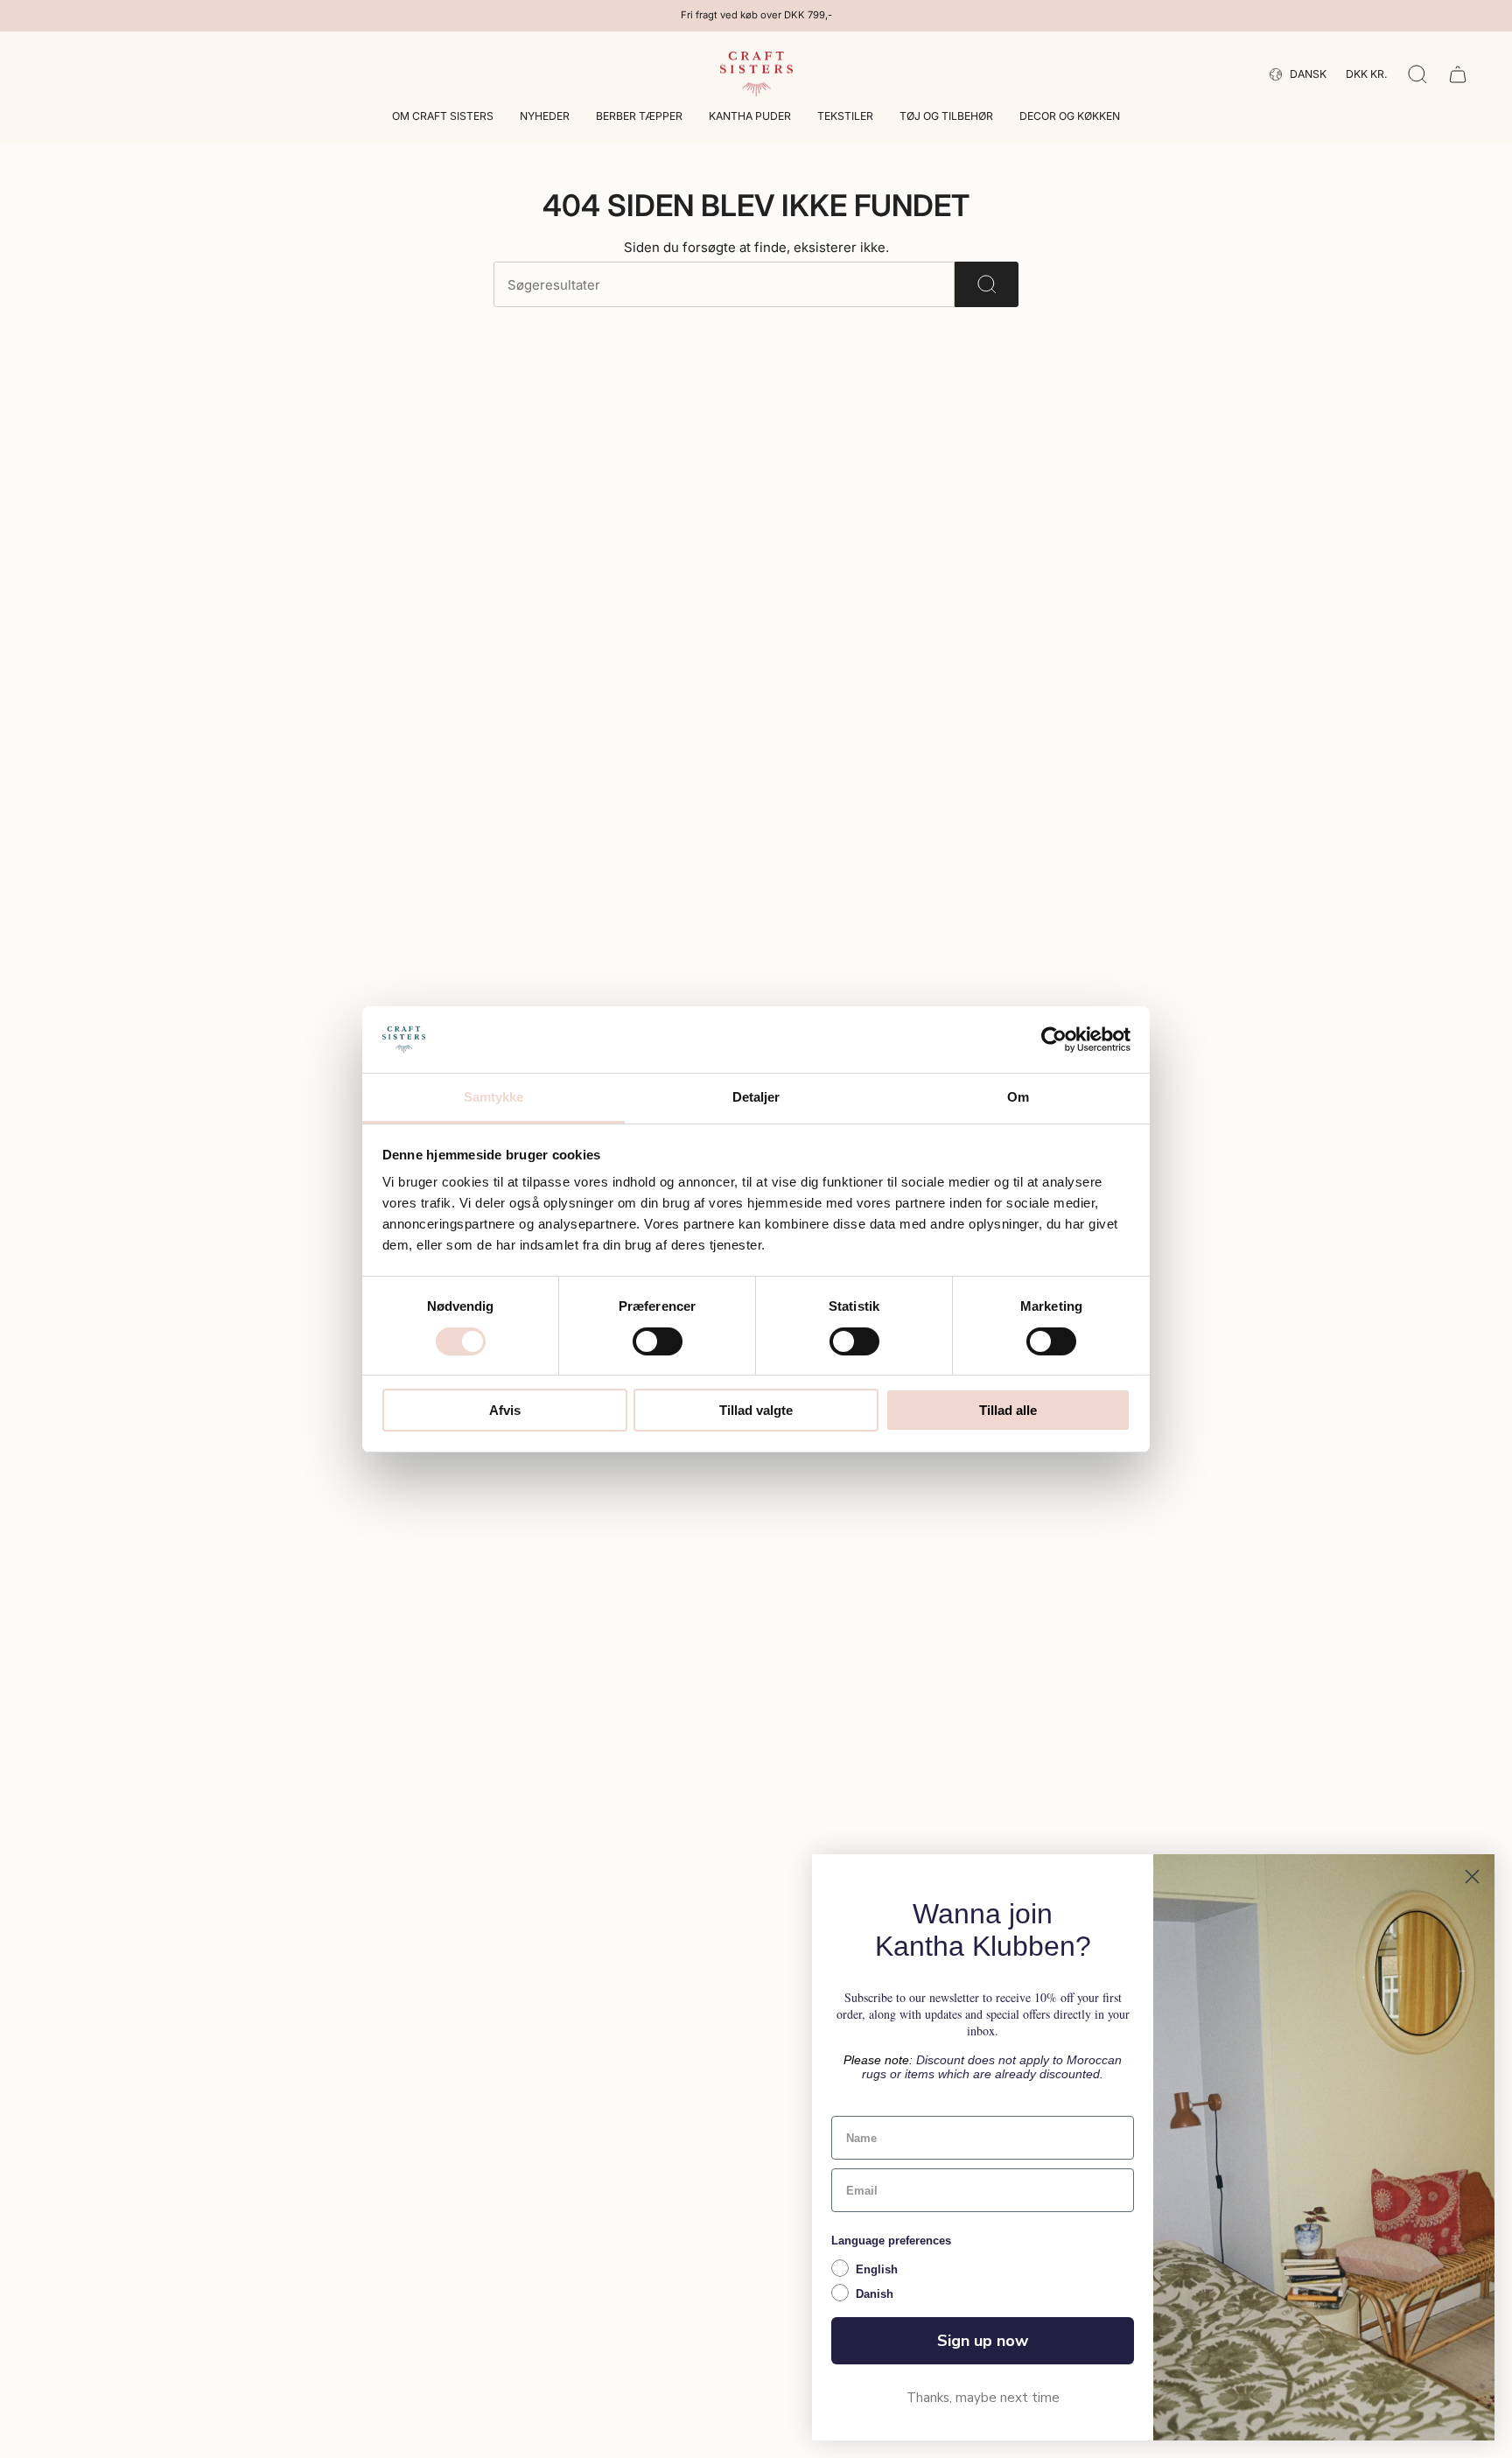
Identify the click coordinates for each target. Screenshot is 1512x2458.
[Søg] (987, 284)
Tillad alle (1008, 1410)
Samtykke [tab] (494, 1097)
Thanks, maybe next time (983, 2398)
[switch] (658, 1341)
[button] (443, 118)
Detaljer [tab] (756, 1097)
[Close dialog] (1472, 1877)
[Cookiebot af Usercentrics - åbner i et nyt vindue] (1054, 1040)
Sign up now (983, 2341)
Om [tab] (1018, 1097)
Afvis (505, 1410)
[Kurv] (1458, 74)
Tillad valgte (756, 1410)
